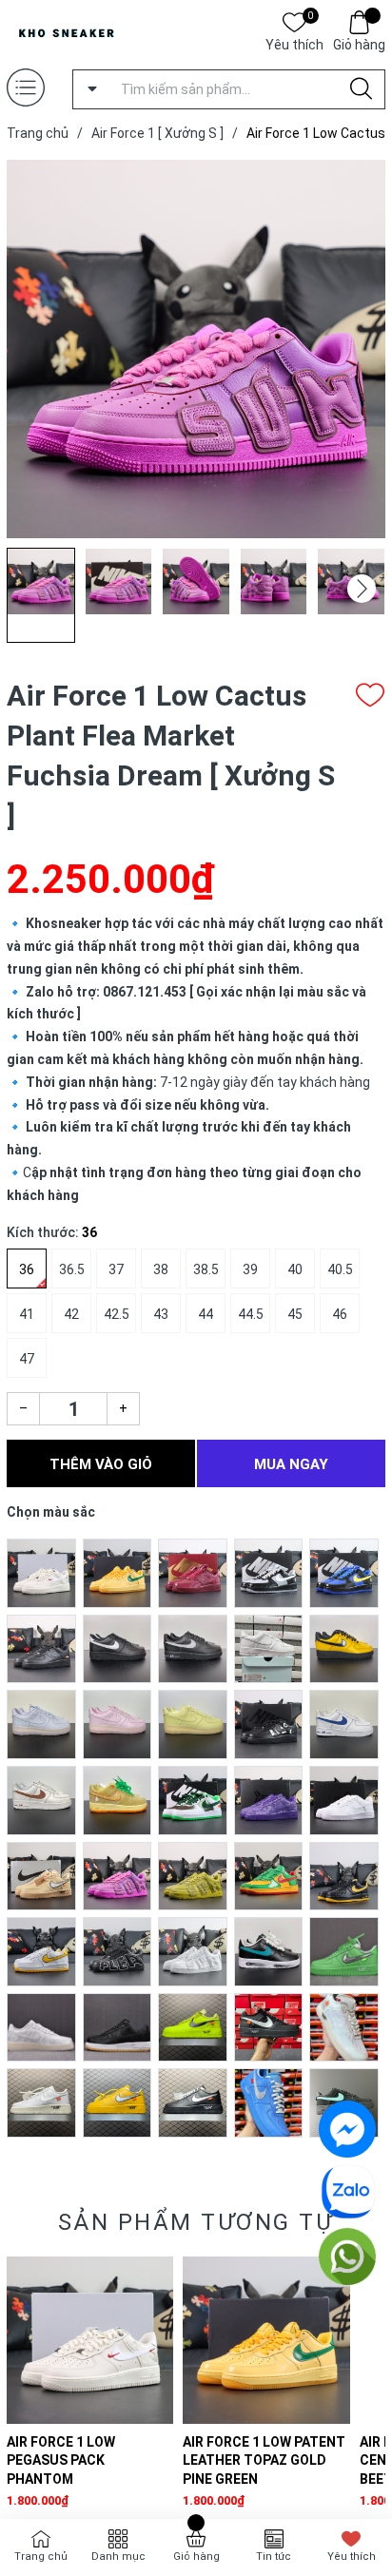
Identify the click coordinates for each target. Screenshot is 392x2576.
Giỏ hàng (359, 45)
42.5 (117, 1314)
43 (161, 1314)
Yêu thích (294, 43)
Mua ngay (291, 1464)
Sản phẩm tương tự (196, 2222)
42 (71, 1314)
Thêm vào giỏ (101, 1464)
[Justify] (361, 89)
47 (27, 1359)
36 (27, 1269)
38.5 (206, 1269)
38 (161, 1269)
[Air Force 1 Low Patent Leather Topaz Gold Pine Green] (266, 2340)
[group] (196, 349)
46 (340, 1314)
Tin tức (274, 2557)
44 (206, 1314)
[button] (362, 589)
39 (250, 1269)
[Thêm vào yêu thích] (370, 695)
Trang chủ (41, 2557)
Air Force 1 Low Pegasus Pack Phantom (61, 2460)
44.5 (251, 1314)
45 (295, 1314)
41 (27, 1314)
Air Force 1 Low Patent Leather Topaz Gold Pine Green (264, 2460)
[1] (41, 1572)
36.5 (72, 1269)
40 (295, 1269)
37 (116, 1269)
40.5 (340, 1269)
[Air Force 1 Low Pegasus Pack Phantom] (90, 2340)
